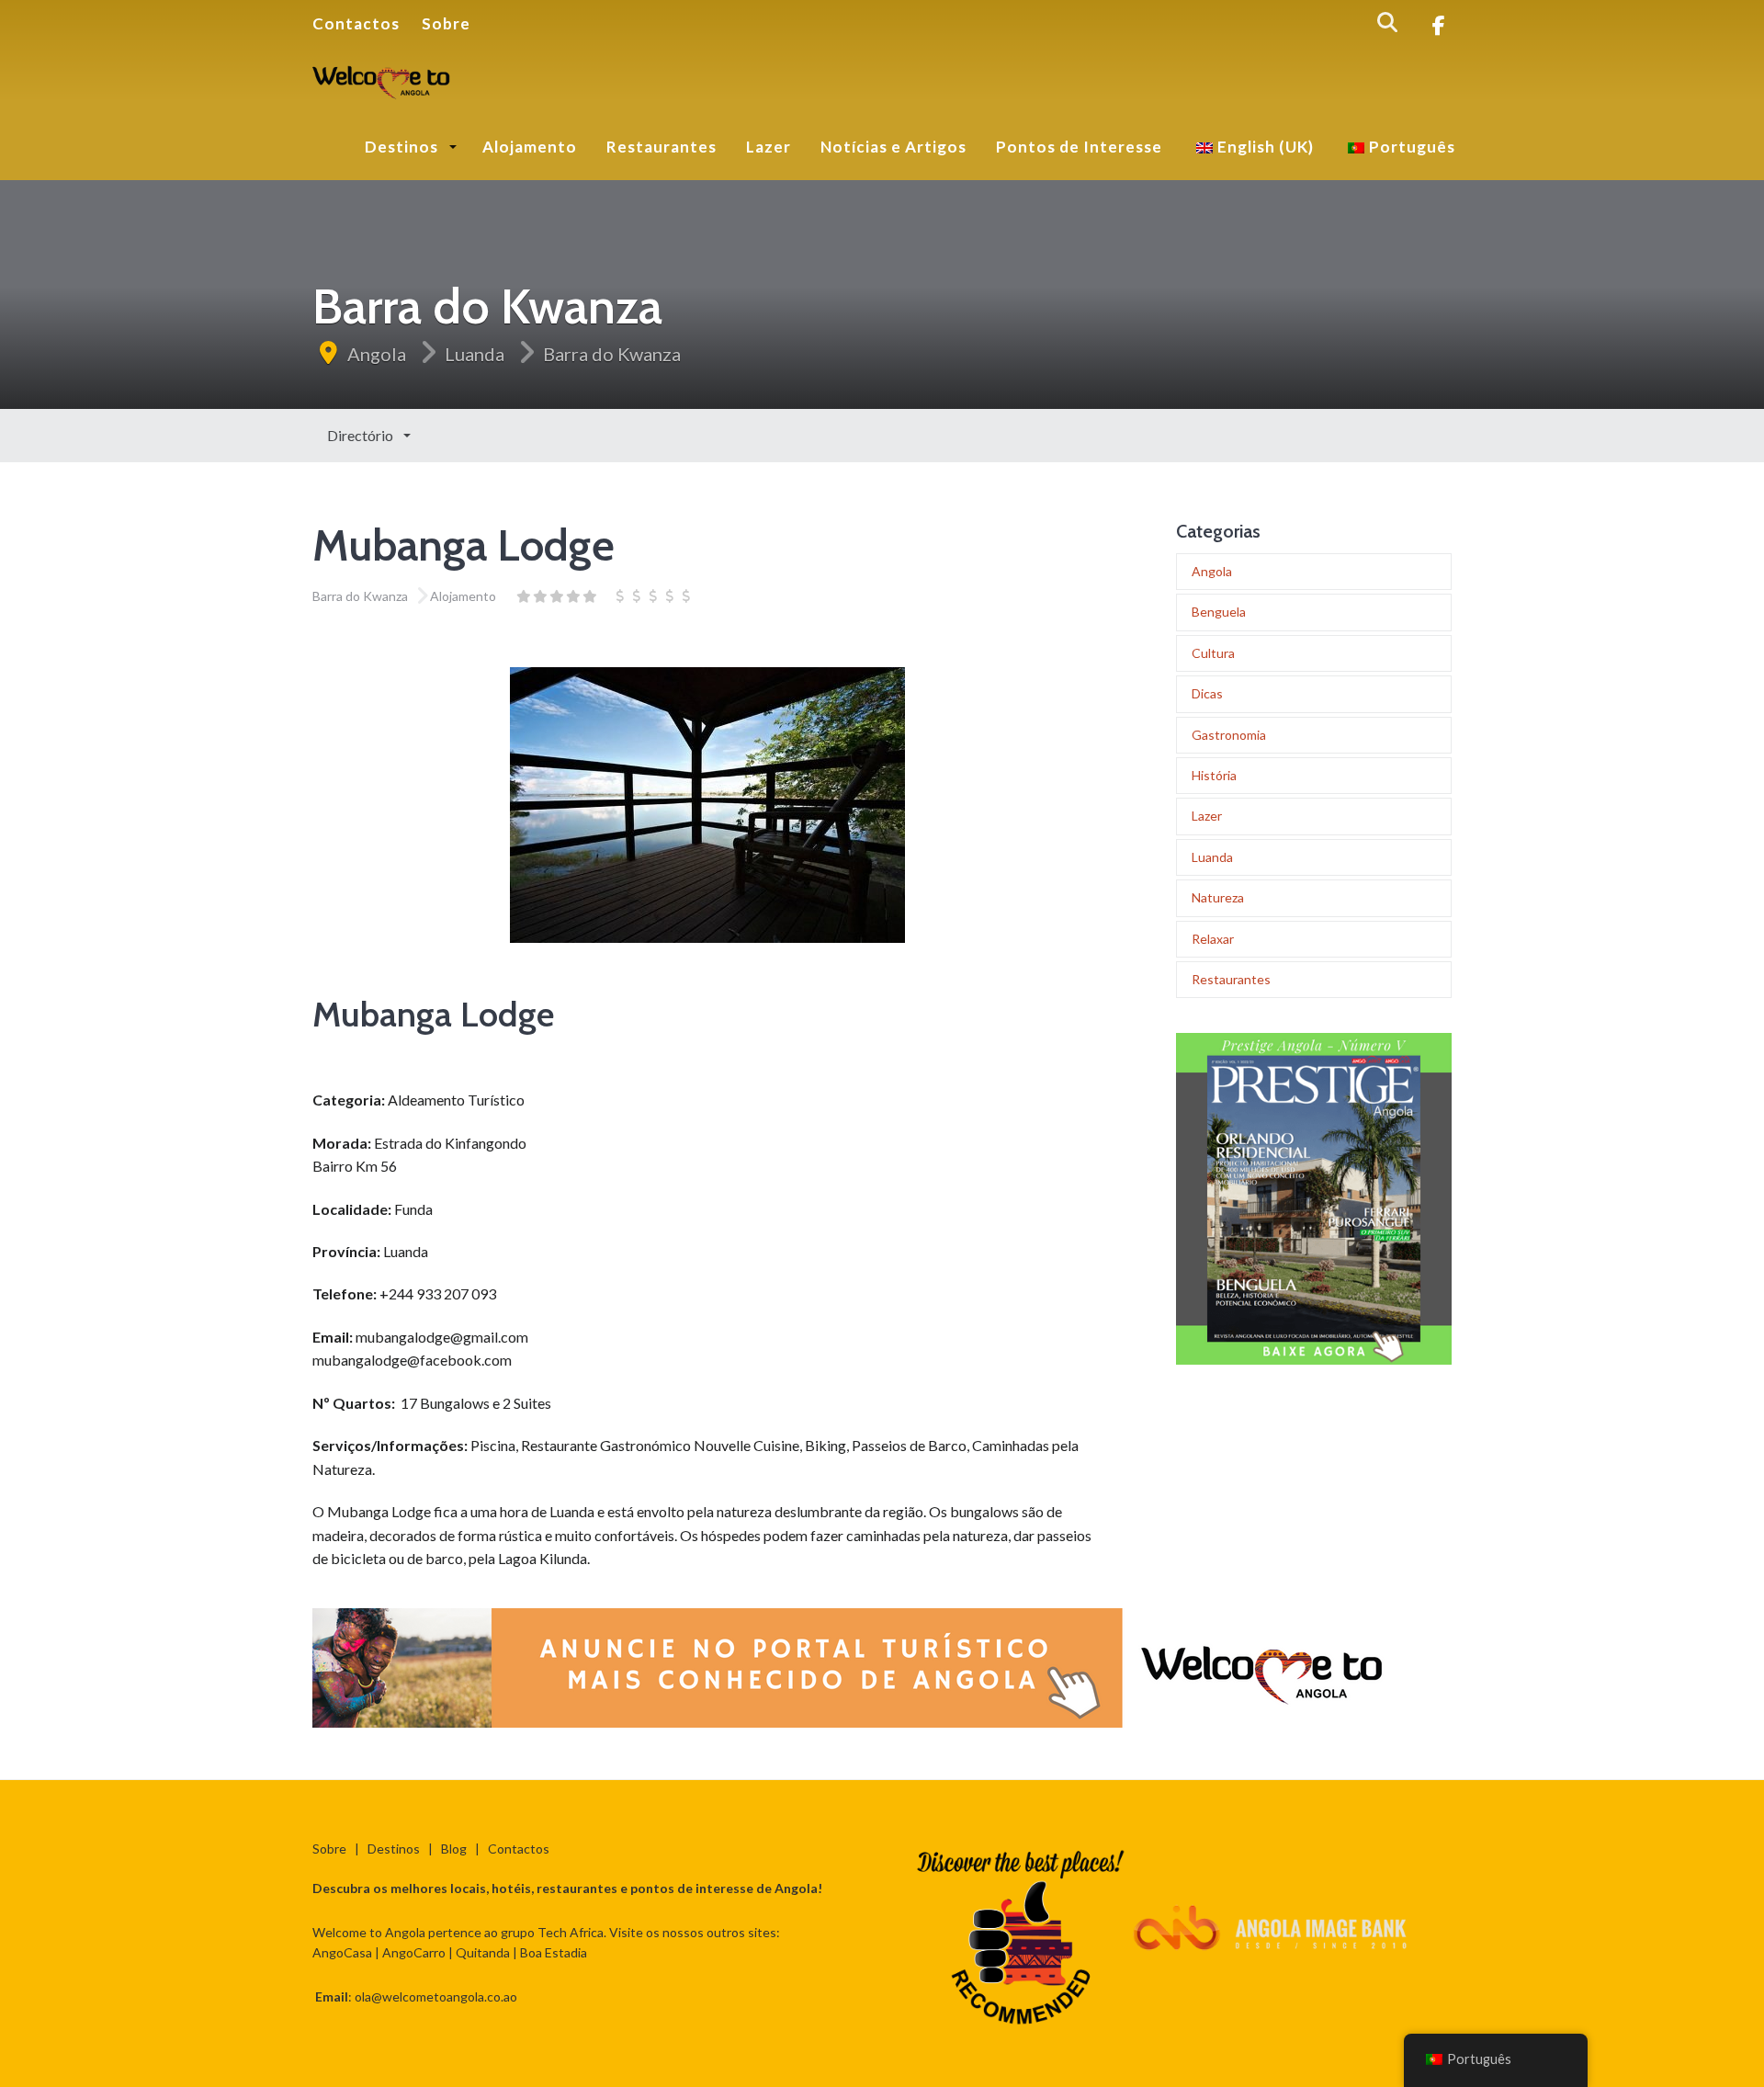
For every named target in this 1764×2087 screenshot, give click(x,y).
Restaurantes (661, 147)
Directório (362, 435)
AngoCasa (342, 1952)
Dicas (1207, 693)
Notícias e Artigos (893, 147)
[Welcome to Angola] (382, 79)
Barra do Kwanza (612, 354)
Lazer (769, 147)
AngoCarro (414, 1952)
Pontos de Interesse (1079, 147)
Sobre (446, 23)
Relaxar (1213, 939)
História (1214, 775)
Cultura (1213, 653)
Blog (454, 1849)
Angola (377, 354)
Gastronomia (1229, 735)
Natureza (1218, 897)
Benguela (1219, 612)
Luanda (475, 354)
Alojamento (530, 147)
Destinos (403, 147)
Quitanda (483, 1952)
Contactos (356, 23)
